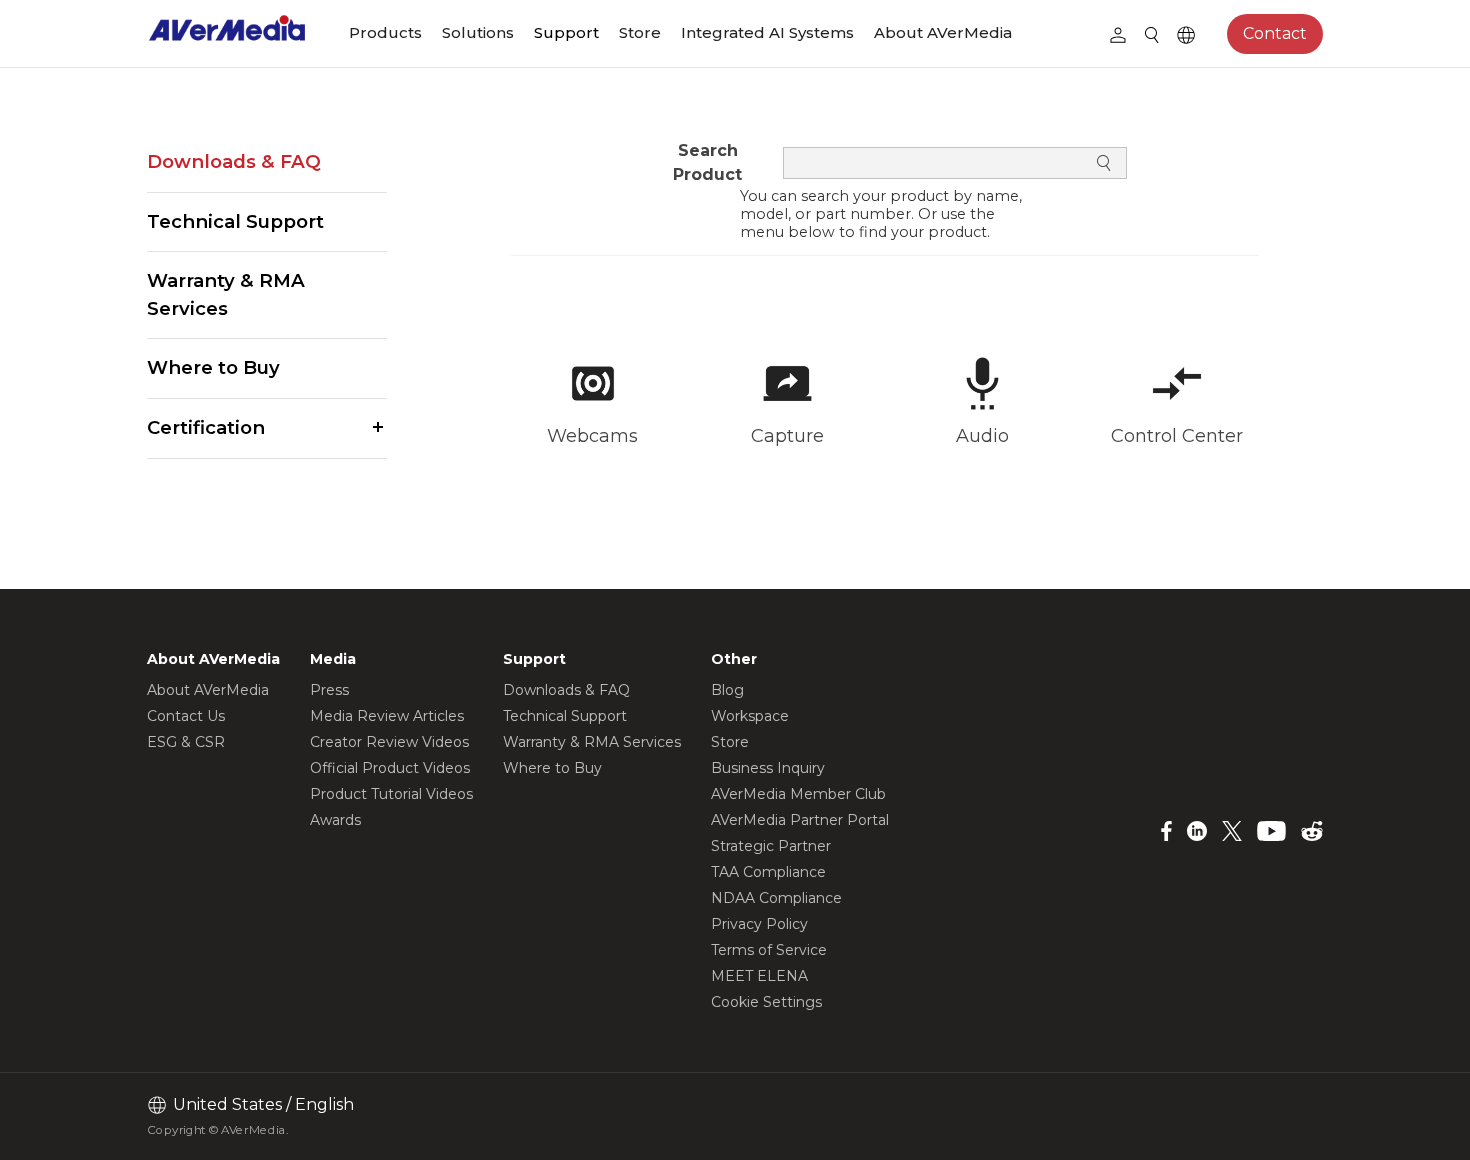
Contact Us (186, 716)
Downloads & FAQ (234, 161)
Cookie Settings (766, 1002)
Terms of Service (769, 950)
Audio (982, 436)
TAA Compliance (768, 872)
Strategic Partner (771, 846)
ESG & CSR (186, 742)
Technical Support (235, 221)
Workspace (750, 716)
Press (329, 690)
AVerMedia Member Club (798, 794)
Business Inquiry (768, 768)
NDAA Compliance (776, 898)
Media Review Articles (387, 716)
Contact (1275, 33)
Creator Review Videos (389, 742)
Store (640, 32)
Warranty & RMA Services (226, 294)
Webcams (592, 436)
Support (566, 32)
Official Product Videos (390, 768)
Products (385, 32)
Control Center (1177, 436)
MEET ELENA (759, 976)
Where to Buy (213, 367)
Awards (335, 820)
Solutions (478, 32)
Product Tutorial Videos (391, 794)
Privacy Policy (759, 924)
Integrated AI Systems (767, 32)
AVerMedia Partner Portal (800, 820)
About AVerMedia (943, 32)
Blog (727, 690)
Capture (787, 436)
